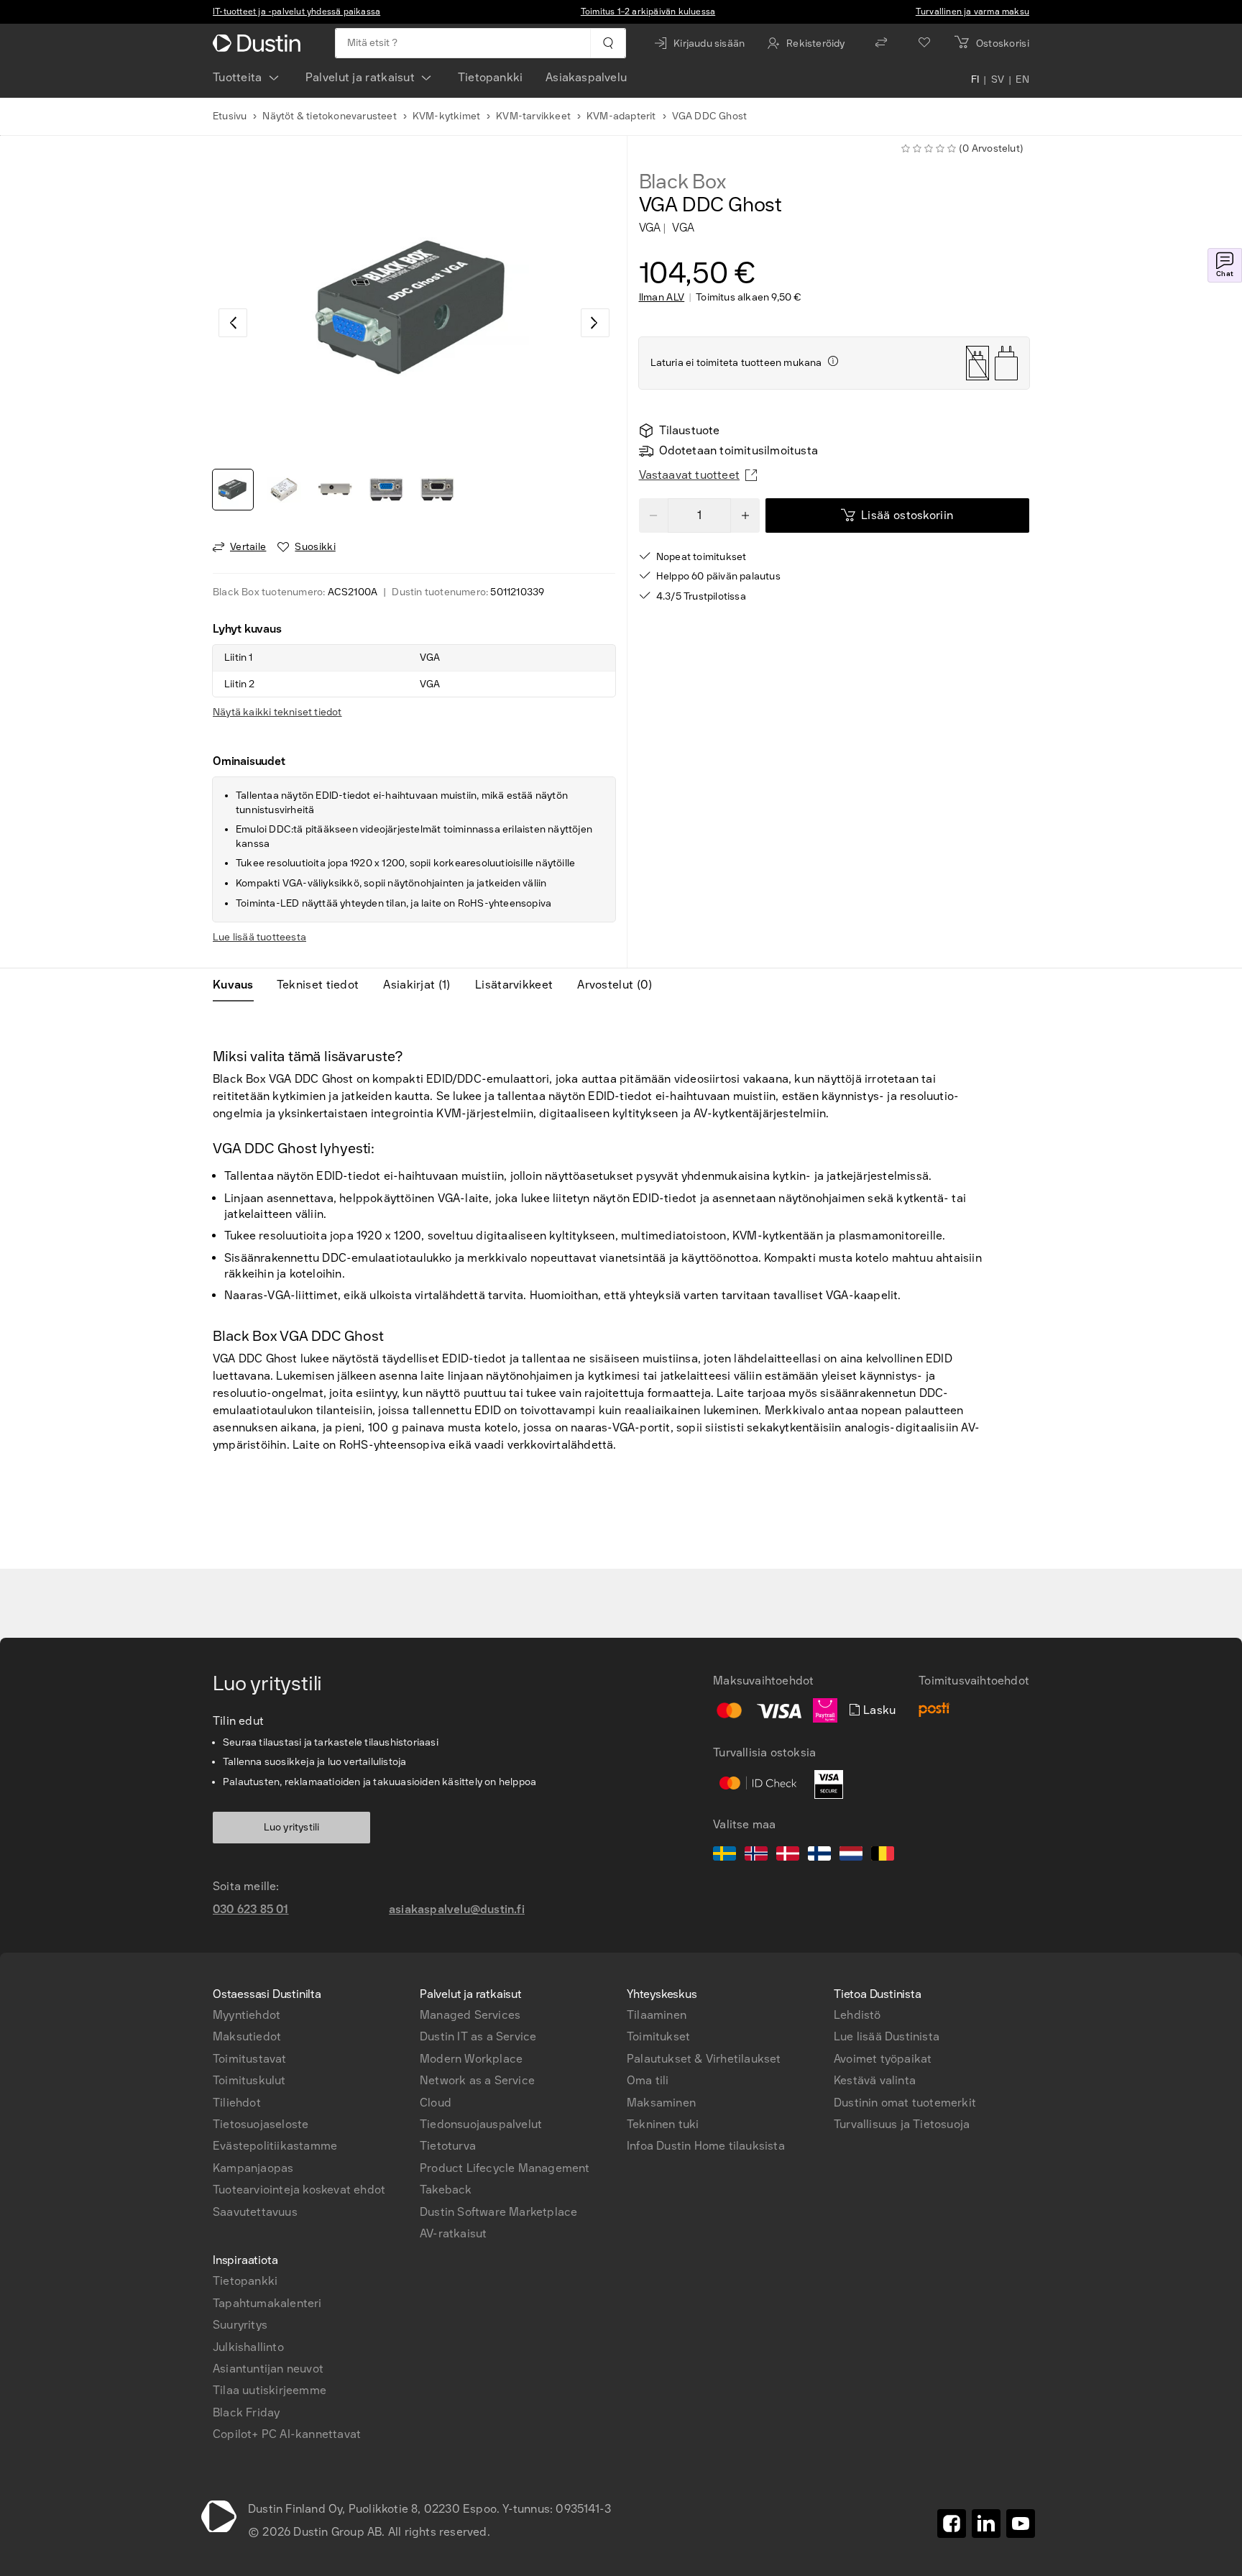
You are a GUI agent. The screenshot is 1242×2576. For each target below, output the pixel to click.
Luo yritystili (292, 1827)
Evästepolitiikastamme (275, 2146)
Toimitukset (658, 2036)
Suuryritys (240, 2325)
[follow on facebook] (952, 2524)
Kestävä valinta (875, 2080)
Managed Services (470, 2015)
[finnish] (819, 1856)
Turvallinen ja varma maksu (972, 12)
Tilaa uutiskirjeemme (270, 2390)
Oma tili (648, 2080)
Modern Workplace (471, 2059)
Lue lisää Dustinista (887, 2036)
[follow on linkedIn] (986, 2524)
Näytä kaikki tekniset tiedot (277, 712)
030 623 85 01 (251, 1909)
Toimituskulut (249, 2080)
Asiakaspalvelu (586, 77)
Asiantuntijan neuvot (268, 2369)
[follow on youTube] (1021, 2524)
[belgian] (883, 1856)
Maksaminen (661, 2103)
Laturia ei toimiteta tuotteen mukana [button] (736, 363)
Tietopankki (490, 77)
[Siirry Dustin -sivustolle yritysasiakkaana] (259, 43)
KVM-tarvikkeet (533, 116)
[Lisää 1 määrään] (745, 515)
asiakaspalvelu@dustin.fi (457, 1909)
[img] (833, 361)
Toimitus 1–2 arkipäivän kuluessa (648, 12)
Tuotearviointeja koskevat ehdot (299, 2190)
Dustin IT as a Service (478, 2036)
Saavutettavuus (255, 2212)
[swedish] (724, 1856)
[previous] (233, 323)
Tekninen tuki (663, 2124)
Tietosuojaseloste (261, 2124)
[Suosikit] (924, 43)
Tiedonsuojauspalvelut (481, 2124)
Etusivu (230, 116)
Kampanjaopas (253, 2168)
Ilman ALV (662, 298)
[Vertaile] (881, 43)
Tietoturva (448, 2146)
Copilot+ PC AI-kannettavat (287, 2434)
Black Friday (246, 2412)
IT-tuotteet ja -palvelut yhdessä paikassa (296, 12)
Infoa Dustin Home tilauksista (706, 2146)
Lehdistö (857, 2015)
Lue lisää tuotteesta (259, 937)
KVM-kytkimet (446, 116)
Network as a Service (477, 2080)
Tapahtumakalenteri (267, 2303)
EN (1022, 81)
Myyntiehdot (247, 2015)
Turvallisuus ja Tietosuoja (902, 2124)
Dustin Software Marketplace (498, 2212)
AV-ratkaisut (453, 2233)
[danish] (788, 1856)
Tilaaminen (657, 2015)
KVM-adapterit (621, 116)
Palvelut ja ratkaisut (360, 77)
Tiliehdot (237, 2103)
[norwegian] (756, 1856)
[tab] (239, 985)
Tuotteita (238, 77)
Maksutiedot (247, 2036)
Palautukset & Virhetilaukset (704, 2059)
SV (998, 81)
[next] (595, 323)
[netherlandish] (851, 1856)
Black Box (682, 182)
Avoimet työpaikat (883, 2059)
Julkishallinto (248, 2347)
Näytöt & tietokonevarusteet (329, 116)
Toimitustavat (250, 2059)
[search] (608, 43)
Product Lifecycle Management (505, 2168)
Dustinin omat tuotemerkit (905, 2103)
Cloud (436, 2103)
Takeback (446, 2190)
